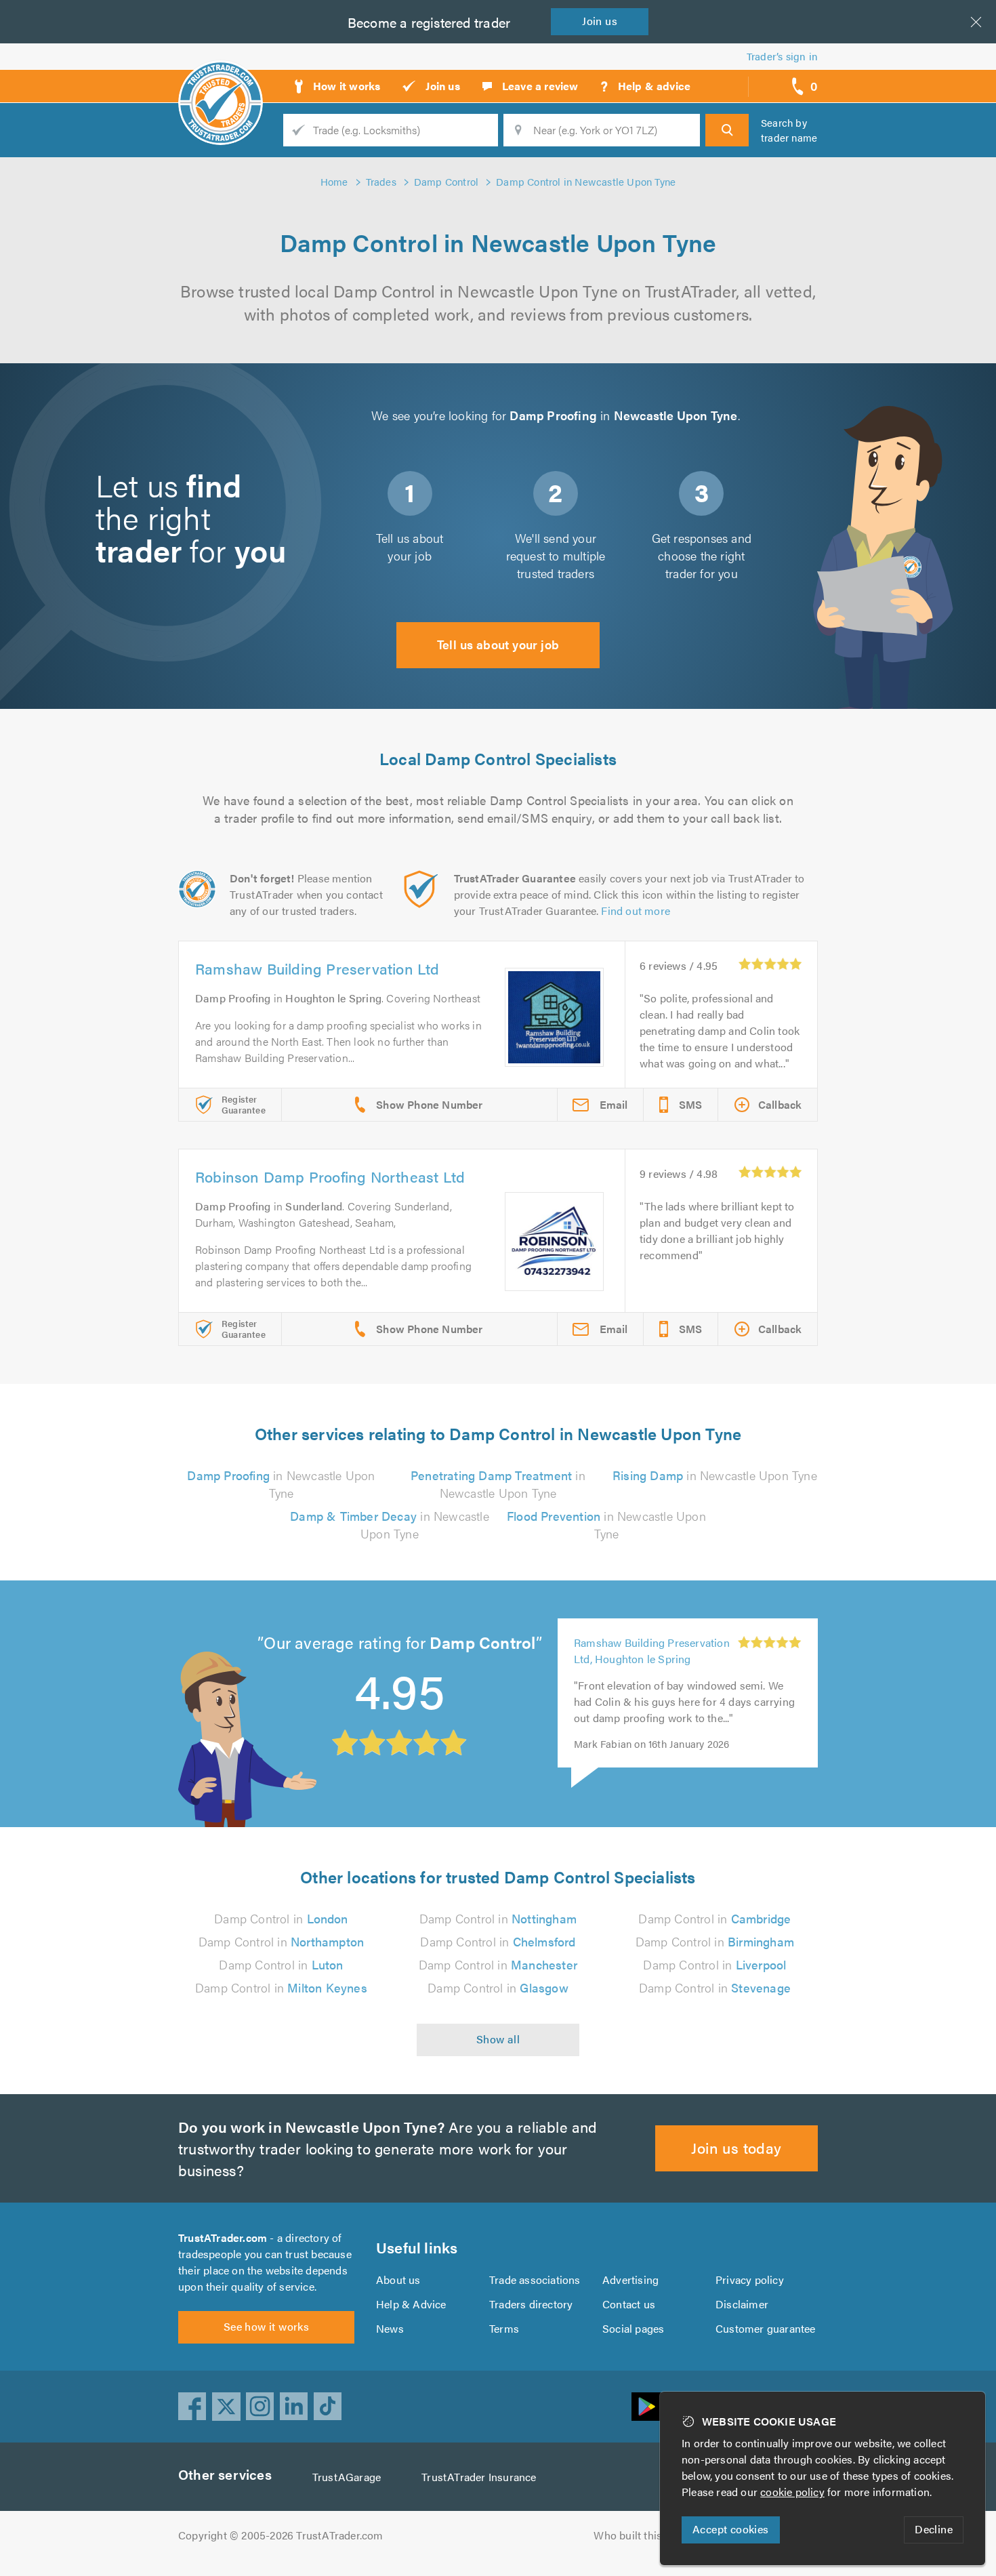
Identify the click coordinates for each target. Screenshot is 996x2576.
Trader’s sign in (782, 56)
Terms (504, 2328)
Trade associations (535, 2279)
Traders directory (531, 2304)
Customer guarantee (766, 2328)
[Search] (727, 130)
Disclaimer (742, 2304)
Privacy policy (750, 2279)
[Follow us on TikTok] (328, 2407)
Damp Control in (281, 1918)
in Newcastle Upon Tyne (281, 1484)
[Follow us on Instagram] (260, 2407)
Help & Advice (411, 2304)
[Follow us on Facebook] (192, 2407)
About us (398, 2279)
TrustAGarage (347, 2477)
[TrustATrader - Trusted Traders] (221, 81)
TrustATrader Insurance (479, 2477)
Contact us (629, 2304)
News (390, 2328)
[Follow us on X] (226, 2407)
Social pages (633, 2328)
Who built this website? (651, 2535)
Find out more (636, 911)
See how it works (266, 2326)
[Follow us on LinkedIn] (294, 2407)
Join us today (736, 2147)
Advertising (630, 2279)
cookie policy (792, 2492)
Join (600, 21)
